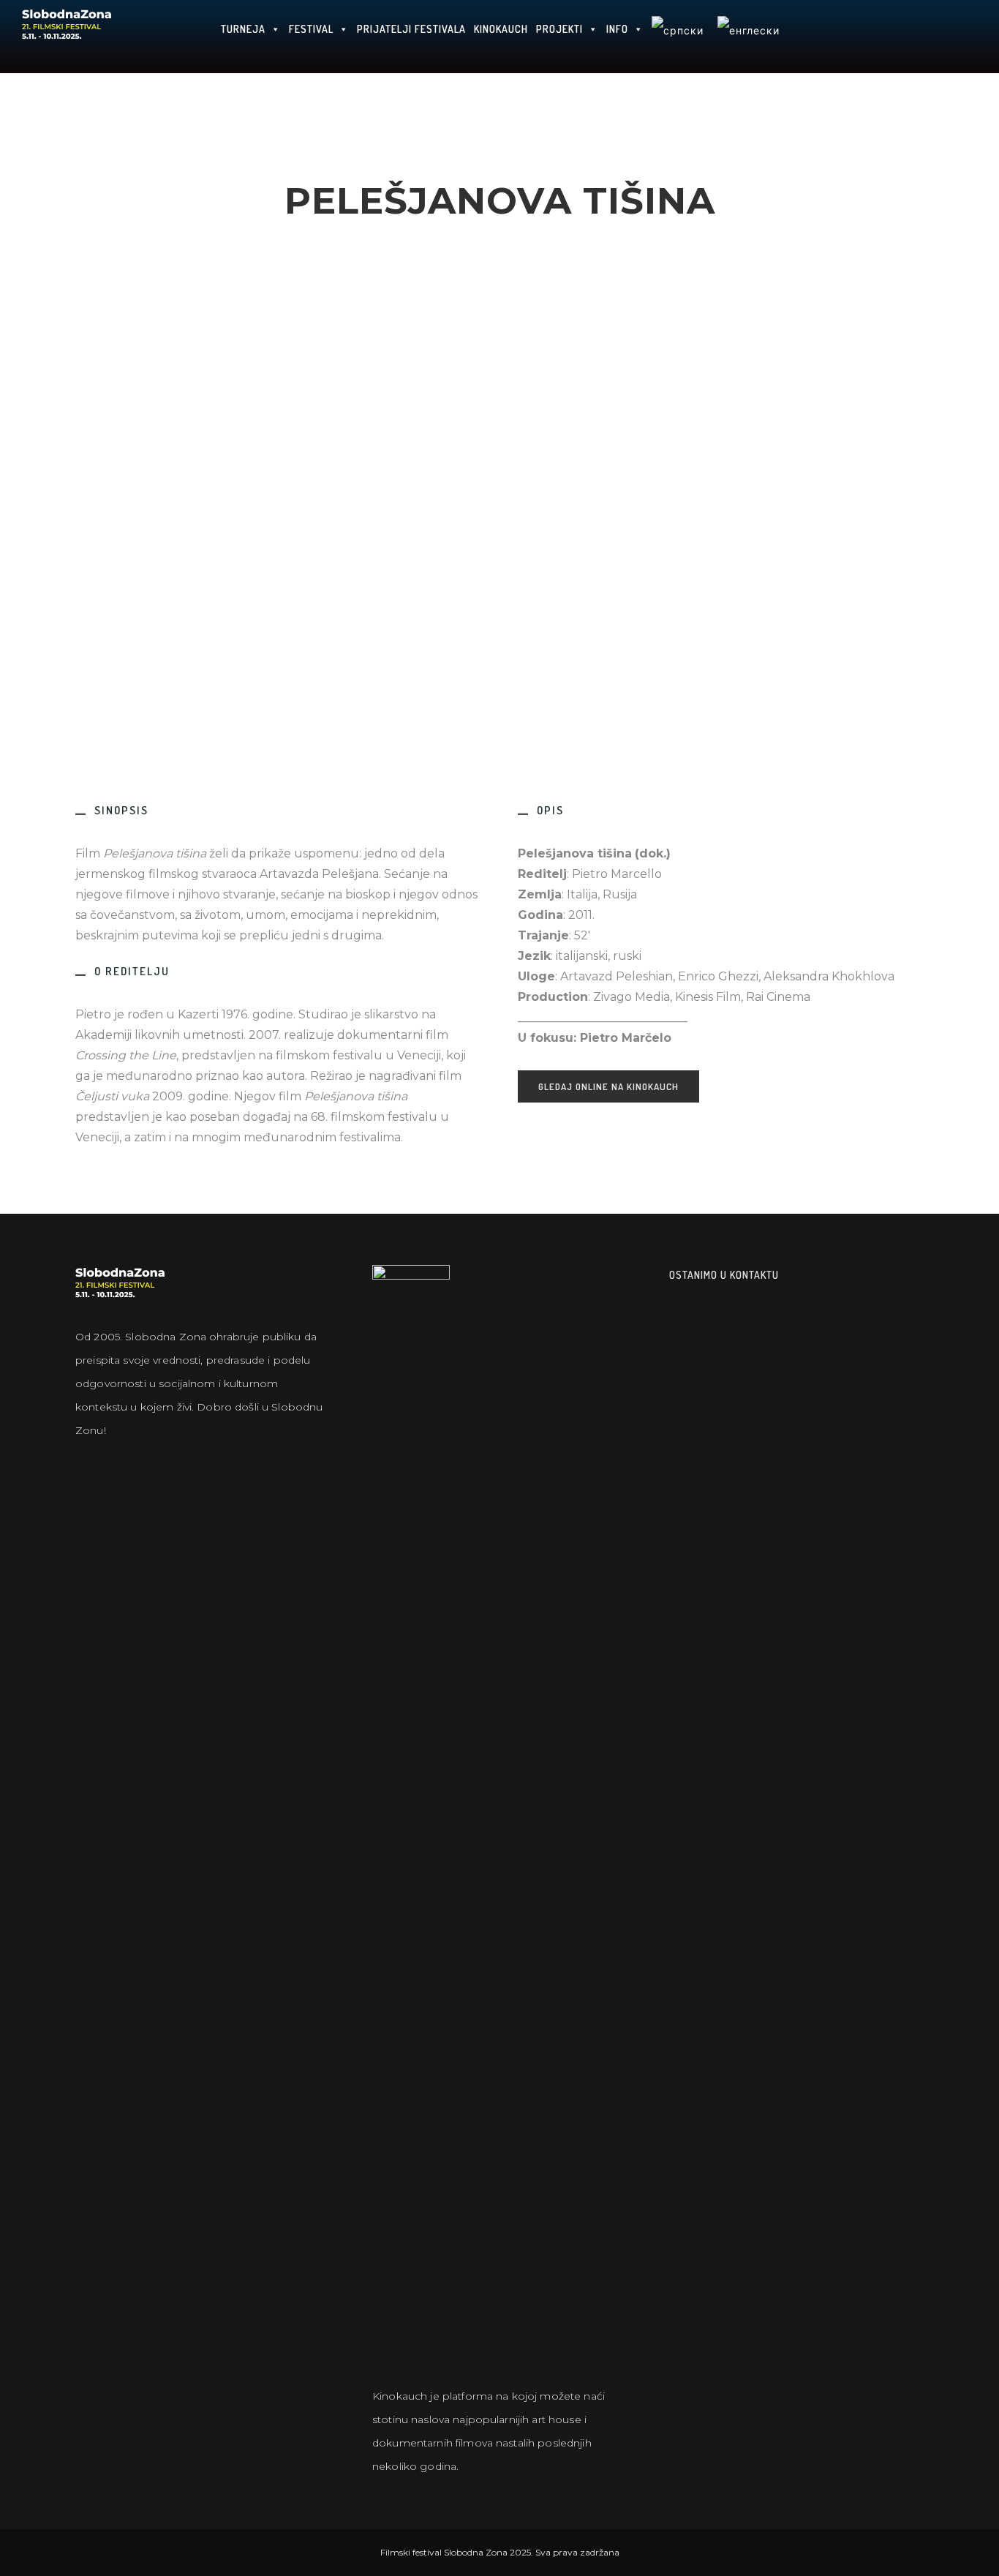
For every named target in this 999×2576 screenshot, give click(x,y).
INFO (617, 29)
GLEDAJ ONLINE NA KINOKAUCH (608, 1086)
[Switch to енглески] (748, 37)
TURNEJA (243, 29)
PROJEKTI (559, 29)
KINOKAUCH (501, 29)
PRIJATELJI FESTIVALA (411, 29)
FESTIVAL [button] (311, 29)
